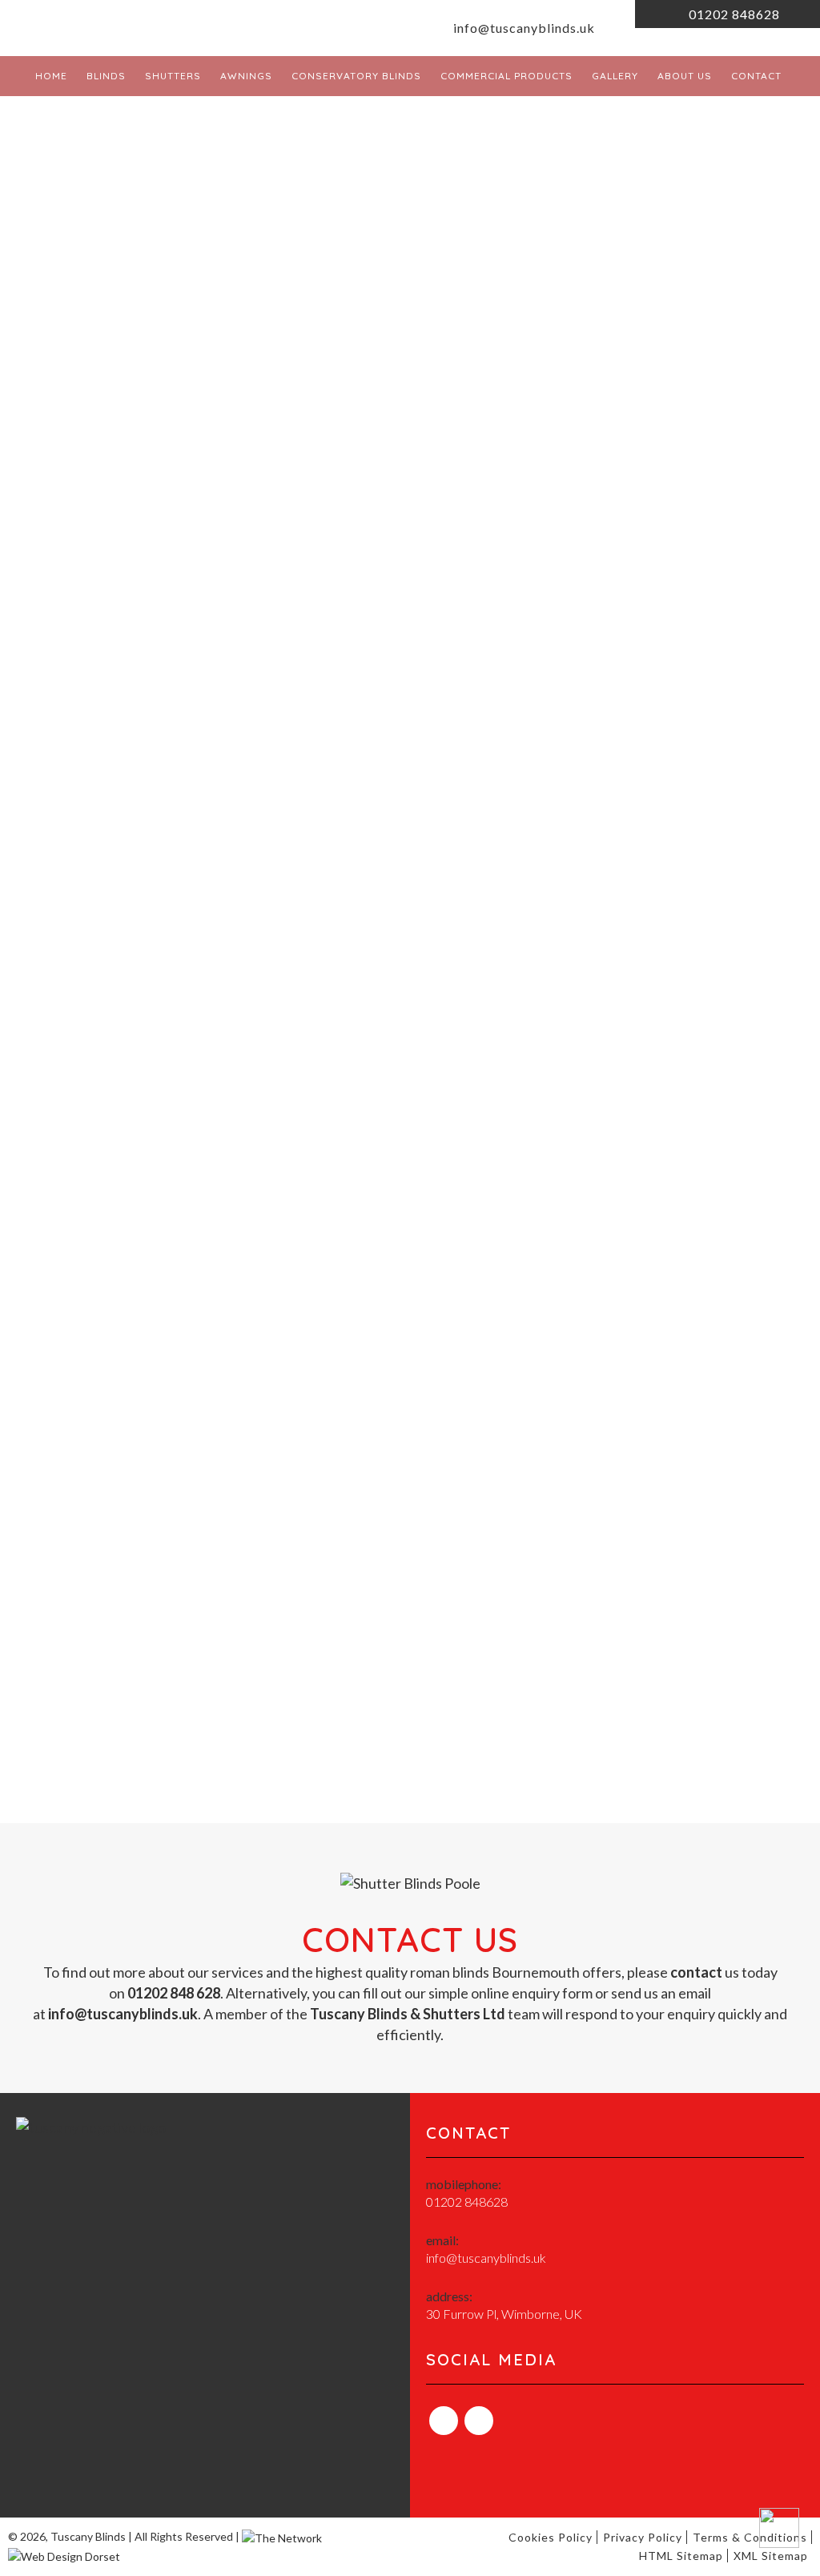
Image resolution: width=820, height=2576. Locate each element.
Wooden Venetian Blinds (149, 1146)
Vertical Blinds (115, 1125)
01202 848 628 (333, 494)
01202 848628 (733, 14)
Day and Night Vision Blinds (157, 1167)
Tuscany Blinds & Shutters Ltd (184, 477)
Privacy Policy (643, 2537)
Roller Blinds (109, 1084)
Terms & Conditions (750, 2537)
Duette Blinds (113, 1188)
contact (696, 1972)
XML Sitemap (771, 2556)
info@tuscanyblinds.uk (523, 28)
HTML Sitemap (681, 2556)
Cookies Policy (551, 2537)
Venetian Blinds (119, 1105)
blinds (276, 600)
